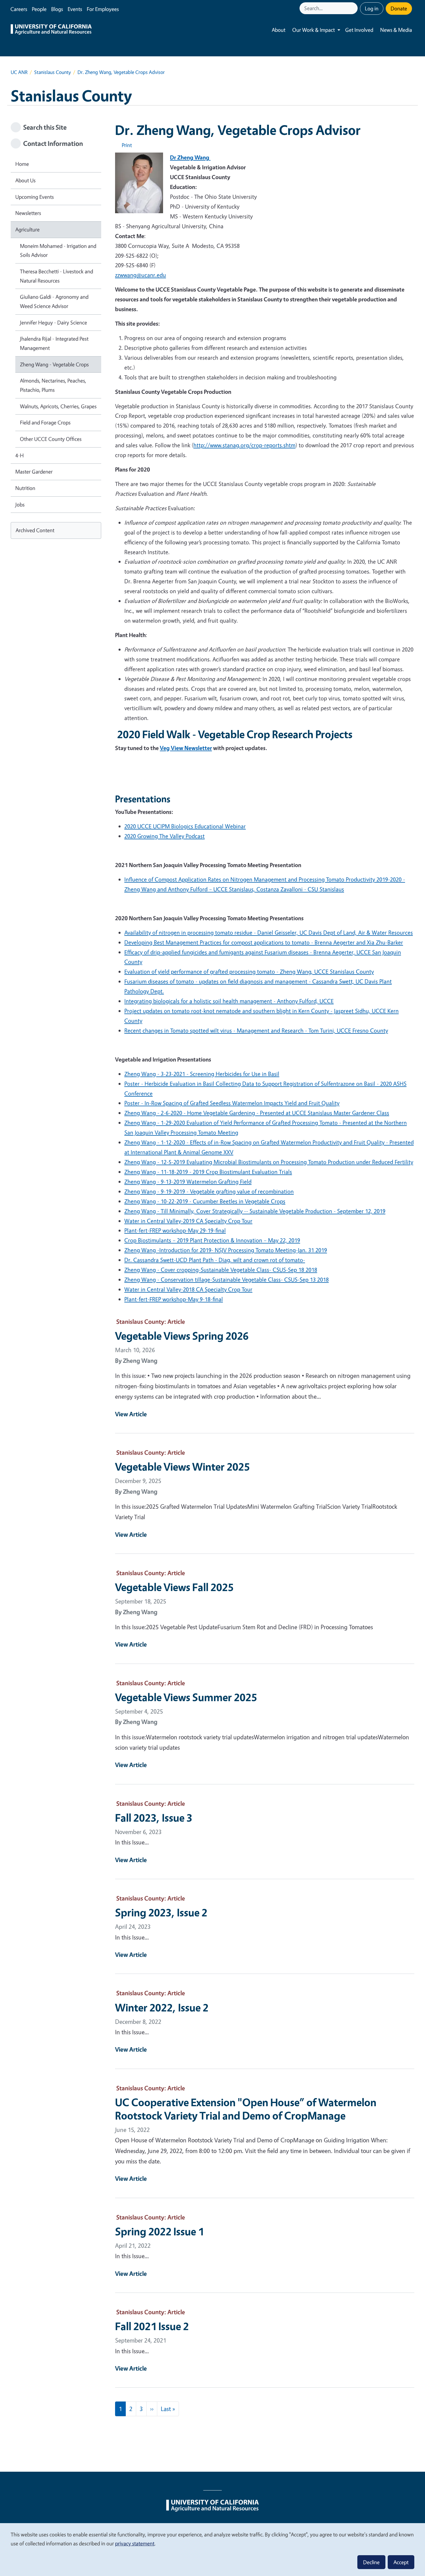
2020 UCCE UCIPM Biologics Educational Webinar (185, 826)
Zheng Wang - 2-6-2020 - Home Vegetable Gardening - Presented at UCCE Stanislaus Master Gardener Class (257, 1113)
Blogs (57, 9)
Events (75, 9)
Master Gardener (34, 472)
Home (22, 164)
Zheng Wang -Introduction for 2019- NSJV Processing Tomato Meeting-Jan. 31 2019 (226, 1250)
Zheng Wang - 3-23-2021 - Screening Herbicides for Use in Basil (202, 1074)
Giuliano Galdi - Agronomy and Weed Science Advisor (54, 301)
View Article (131, 1414)
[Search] (354, 8)
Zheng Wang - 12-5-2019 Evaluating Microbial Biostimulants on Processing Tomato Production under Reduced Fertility (269, 1162)
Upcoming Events (35, 197)
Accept (401, 2562)
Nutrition (25, 488)
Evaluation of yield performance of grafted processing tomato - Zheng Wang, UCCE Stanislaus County (249, 971)
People (39, 9)
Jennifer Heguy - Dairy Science (53, 322)
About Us (25, 180)
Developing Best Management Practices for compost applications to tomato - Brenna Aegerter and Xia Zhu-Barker (264, 942)
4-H (20, 455)
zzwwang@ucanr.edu (141, 275)
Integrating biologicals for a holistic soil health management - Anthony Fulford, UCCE (229, 1001)
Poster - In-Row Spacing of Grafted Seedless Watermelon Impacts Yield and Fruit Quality (232, 1103)
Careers (19, 9)
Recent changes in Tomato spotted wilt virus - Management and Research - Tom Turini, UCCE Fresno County (256, 1030)
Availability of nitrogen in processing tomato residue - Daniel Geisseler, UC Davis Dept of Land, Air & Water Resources (269, 932)
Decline (371, 2562)
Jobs (20, 504)
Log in (372, 8)
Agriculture (27, 229)
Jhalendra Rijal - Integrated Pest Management (54, 343)
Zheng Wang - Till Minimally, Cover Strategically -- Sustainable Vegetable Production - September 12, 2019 (255, 1211)
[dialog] (212, 2549)
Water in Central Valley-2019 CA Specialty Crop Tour (188, 1221)
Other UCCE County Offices (51, 439)
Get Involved (359, 30)
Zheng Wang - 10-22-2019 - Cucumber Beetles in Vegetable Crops (205, 1201)
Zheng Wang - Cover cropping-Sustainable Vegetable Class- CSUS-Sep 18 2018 (221, 1270)
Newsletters (28, 213)
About (279, 30)
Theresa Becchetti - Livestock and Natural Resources (57, 276)
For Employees (103, 9)
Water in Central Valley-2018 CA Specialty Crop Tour (188, 1289)
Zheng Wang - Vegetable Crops (54, 364)
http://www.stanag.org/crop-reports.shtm (244, 445)
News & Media (396, 30)
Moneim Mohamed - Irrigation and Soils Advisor (58, 250)
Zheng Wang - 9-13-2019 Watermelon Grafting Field (188, 1182)
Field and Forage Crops (45, 422)
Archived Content (35, 530)
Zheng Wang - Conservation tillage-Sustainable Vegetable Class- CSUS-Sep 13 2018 (227, 1279)
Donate (399, 8)
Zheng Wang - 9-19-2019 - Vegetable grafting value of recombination (209, 1191)
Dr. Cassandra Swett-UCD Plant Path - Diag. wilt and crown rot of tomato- (215, 1260)
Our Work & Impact (314, 30)
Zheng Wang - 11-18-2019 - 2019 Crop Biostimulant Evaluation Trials (208, 1172)
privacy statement (135, 2543)
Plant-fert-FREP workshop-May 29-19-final (175, 1230)
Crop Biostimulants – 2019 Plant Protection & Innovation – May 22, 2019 (212, 1240)
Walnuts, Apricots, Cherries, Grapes (58, 406)
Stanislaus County (52, 72)
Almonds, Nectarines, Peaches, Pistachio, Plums (53, 385)
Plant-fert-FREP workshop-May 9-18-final (174, 1299)
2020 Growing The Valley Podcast (165, 836)
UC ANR (19, 72)
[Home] (51, 30)
